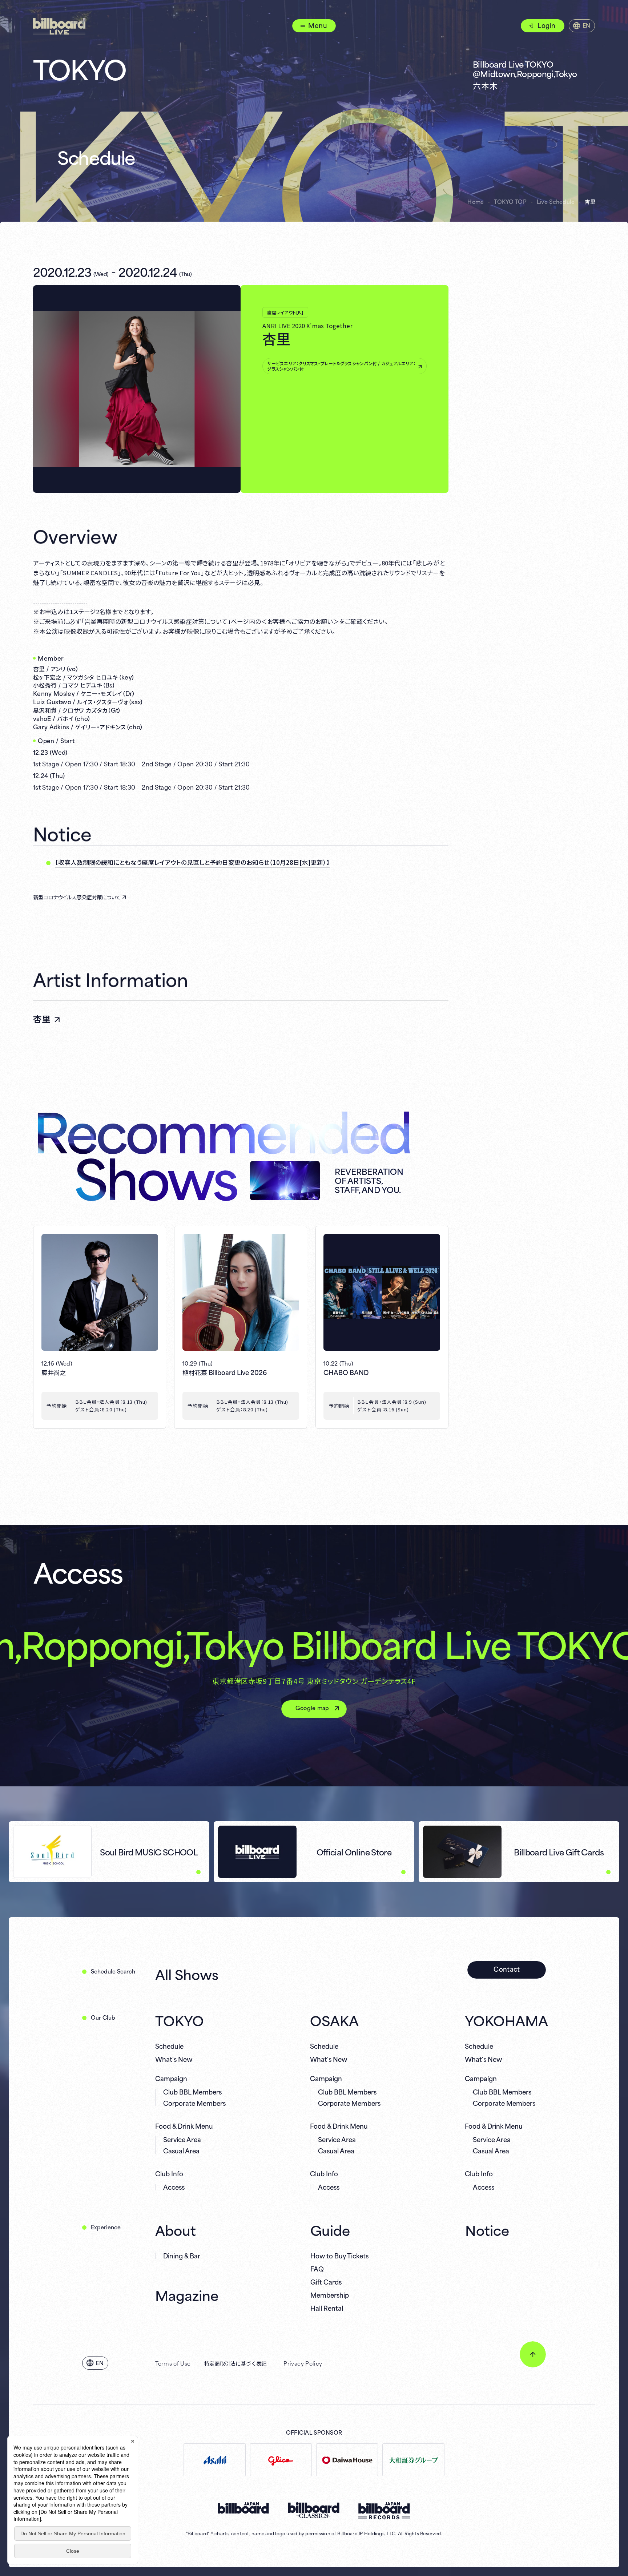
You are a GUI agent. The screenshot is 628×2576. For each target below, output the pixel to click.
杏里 (42, 1019)
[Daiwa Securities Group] (413, 2460)
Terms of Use (173, 2363)
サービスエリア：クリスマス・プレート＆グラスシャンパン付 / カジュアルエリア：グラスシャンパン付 (341, 366)
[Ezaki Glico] (281, 2460)
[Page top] (533, 2354)
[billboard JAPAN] (243, 2508)
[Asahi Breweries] (214, 2460)
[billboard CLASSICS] (314, 2510)
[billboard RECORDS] (384, 2511)
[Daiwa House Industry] (347, 2460)
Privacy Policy (303, 2363)
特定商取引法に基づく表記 (235, 2363)
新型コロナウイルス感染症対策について (77, 897)
